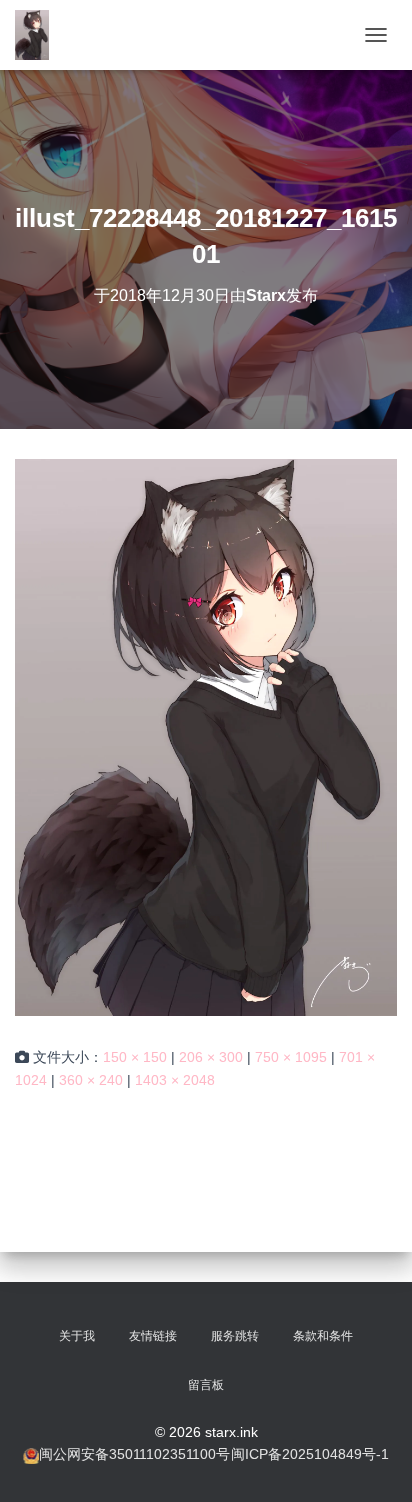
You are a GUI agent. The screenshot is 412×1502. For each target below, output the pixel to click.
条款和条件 (323, 1336)
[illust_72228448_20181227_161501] (206, 736)
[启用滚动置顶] (372, 1462)
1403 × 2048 (175, 1080)
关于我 (77, 1336)
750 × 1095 (291, 1057)
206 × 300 (211, 1057)
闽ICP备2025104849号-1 (310, 1454)
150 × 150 (135, 1057)
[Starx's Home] (39, 35)
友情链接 (153, 1336)
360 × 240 (91, 1080)
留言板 (206, 1385)
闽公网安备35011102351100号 (134, 1454)
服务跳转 (235, 1336)
